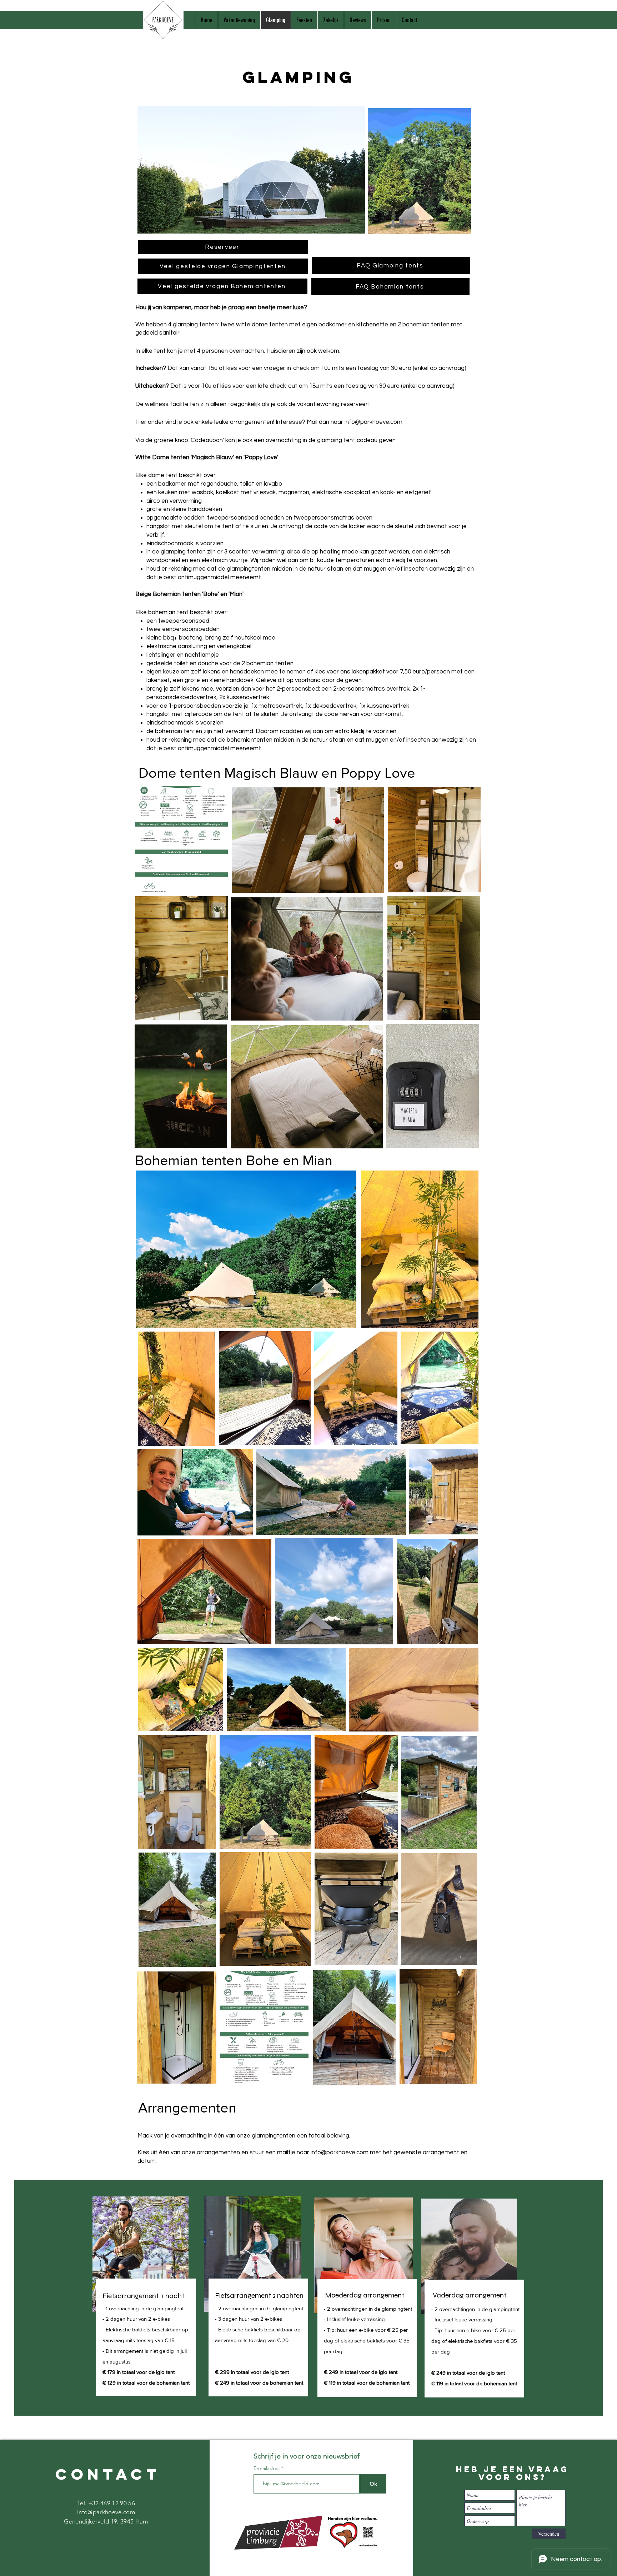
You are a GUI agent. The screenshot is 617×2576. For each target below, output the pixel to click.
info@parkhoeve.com (373, 422)
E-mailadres (267, 2468)
